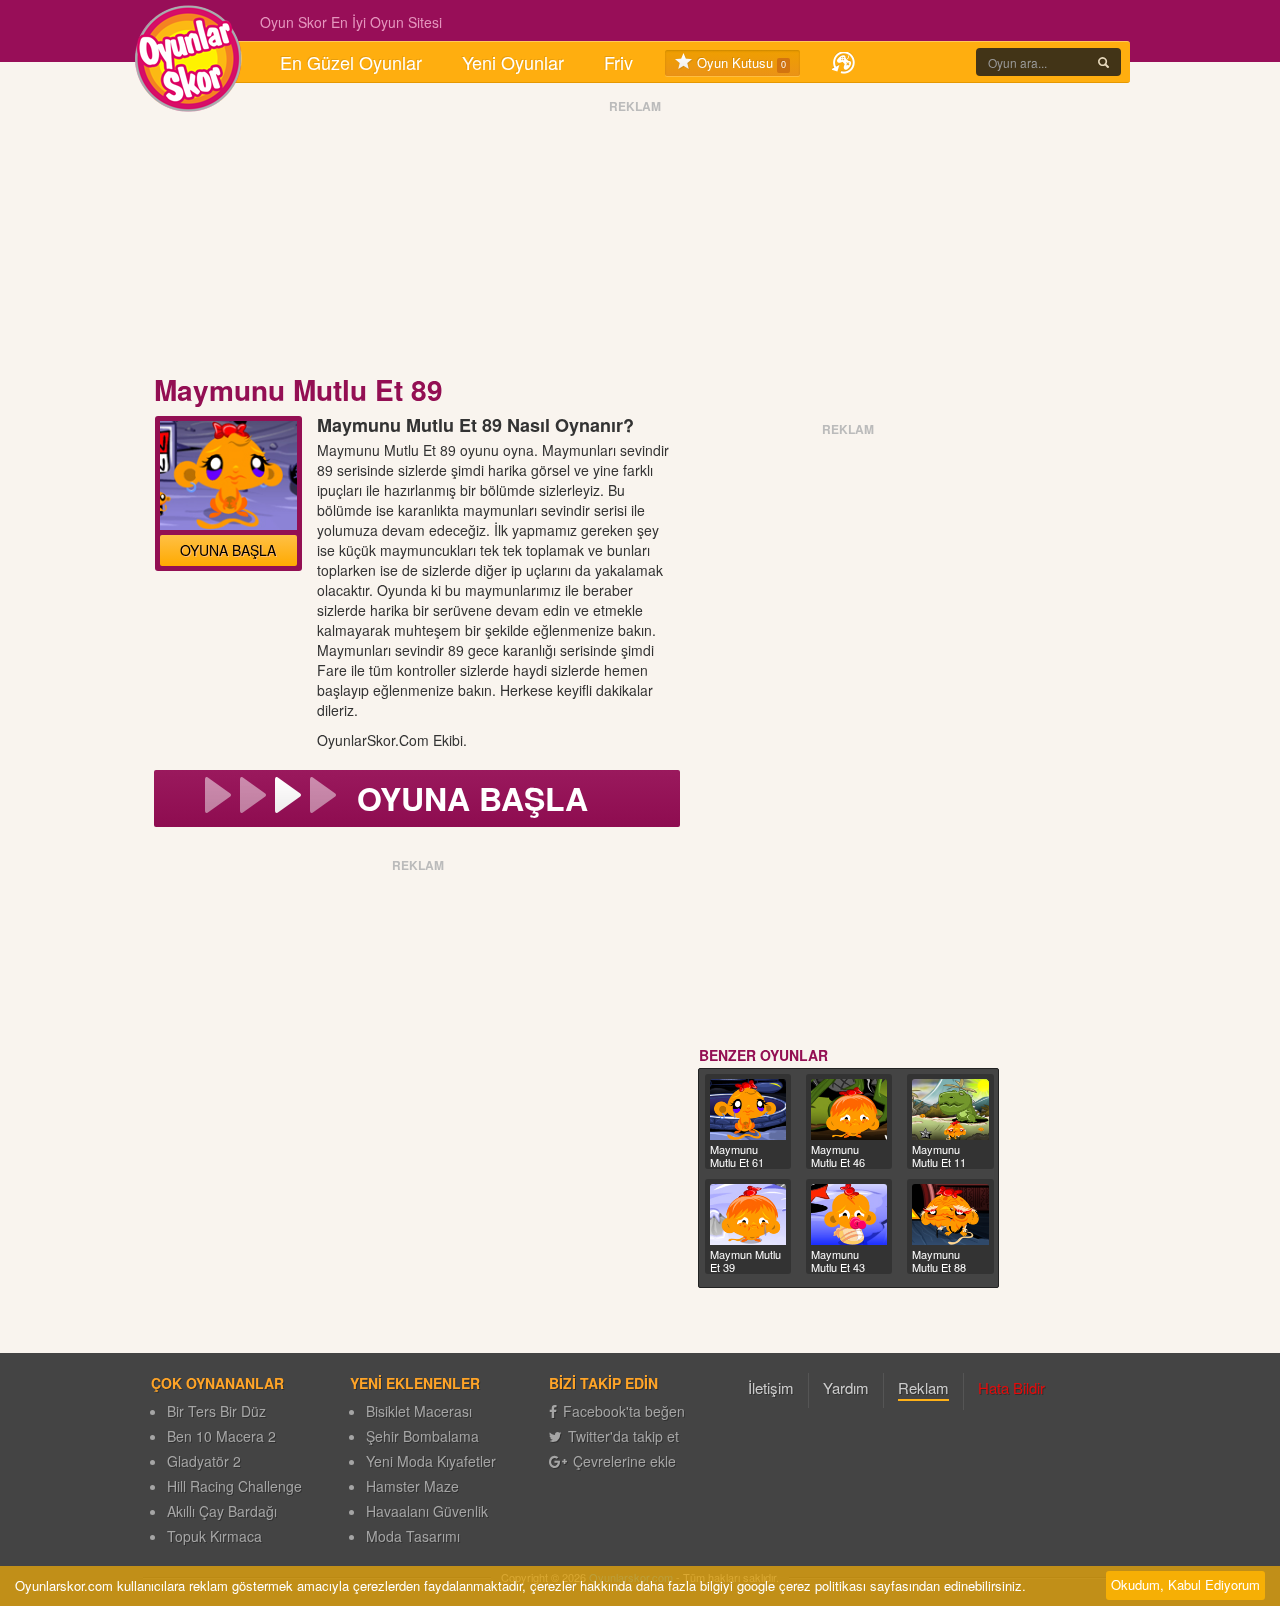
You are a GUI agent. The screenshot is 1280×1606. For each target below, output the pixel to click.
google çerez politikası (801, 1585)
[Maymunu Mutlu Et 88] (950, 1214)
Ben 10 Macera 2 (221, 1436)
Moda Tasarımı (413, 1536)
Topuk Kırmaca (214, 1536)
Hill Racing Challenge (234, 1486)
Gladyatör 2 (204, 1461)
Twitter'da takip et (623, 1436)
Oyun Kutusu (739, 62)
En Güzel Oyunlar (351, 62)
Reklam (923, 1387)
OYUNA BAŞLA (228, 550)
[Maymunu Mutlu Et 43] (849, 1214)
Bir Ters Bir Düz (216, 1411)
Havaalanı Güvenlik (427, 1511)
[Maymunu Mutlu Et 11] (950, 1109)
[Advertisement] (635, 243)
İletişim (771, 1387)
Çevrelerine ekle (624, 1461)
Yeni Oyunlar (513, 62)
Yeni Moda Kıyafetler (431, 1461)
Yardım (846, 1387)
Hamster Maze (412, 1486)
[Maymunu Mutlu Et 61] (748, 1109)
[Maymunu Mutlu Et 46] (849, 1109)
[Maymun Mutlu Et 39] (748, 1214)
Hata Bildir (1011, 1387)
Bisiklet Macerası (419, 1411)
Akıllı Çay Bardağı (222, 1511)
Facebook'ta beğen (624, 1411)
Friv (618, 62)
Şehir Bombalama (422, 1436)
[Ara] (1103, 62)
